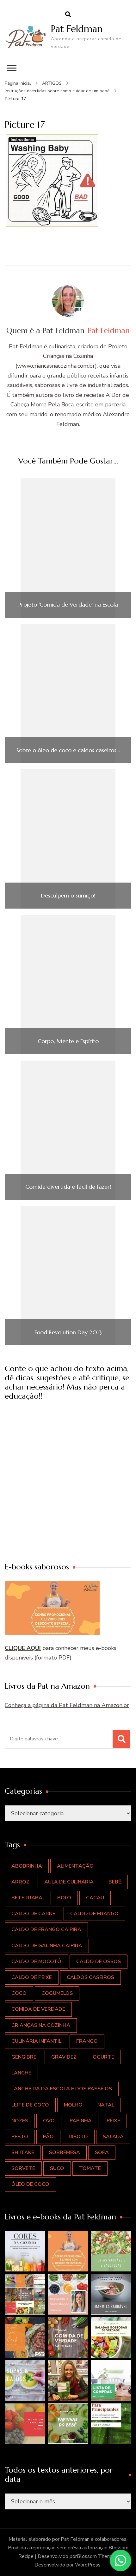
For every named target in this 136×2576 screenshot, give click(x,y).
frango (87, 2041)
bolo (64, 1898)
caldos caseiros (90, 1977)
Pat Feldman (77, 29)
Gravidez (64, 2057)
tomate (90, 2168)
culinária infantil (36, 2041)
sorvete (23, 2168)
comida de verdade (38, 2009)
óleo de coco (30, 2184)
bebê (115, 1882)
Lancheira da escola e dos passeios (62, 2089)
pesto (20, 2137)
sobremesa (65, 2152)
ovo (49, 2121)
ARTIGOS (52, 83)
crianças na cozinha (41, 2025)
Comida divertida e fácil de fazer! (68, 1187)
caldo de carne (33, 1914)
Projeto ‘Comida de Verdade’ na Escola (68, 605)
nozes (20, 2121)
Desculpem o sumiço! (68, 896)
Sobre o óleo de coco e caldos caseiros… (68, 750)
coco (19, 1993)
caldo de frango (94, 1914)
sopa (102, 2152)
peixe (113, 2121)
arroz (20, 1882)
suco (57, 2168)
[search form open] (68, 15)
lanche (21, 2073)
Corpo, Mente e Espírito (68, 1041)
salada (113, 2137)
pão (48, 2137)
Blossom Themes (97, 2556)
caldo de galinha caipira (47, 1946)
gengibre (24, 2057)
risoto (78, 2137)
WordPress (88, 2565)
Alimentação (75, 1866)
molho (73, 2105)
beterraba (27, 1898)
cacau (95, 1898)
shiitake (23, 2152)
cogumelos (57, 1993)
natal (106, 2105)
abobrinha (27, 1866)
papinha (81, 2121)
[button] (25, 2251)
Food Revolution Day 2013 (68, 1332)
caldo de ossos (99, 1962)
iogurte (103, 2057)
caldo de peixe (32, 1977)
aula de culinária (69, 1882)
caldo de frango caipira (46, 1929)
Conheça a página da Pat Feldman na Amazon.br (67, 1705)
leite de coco (30, 2105)
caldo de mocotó (36, 1962)
